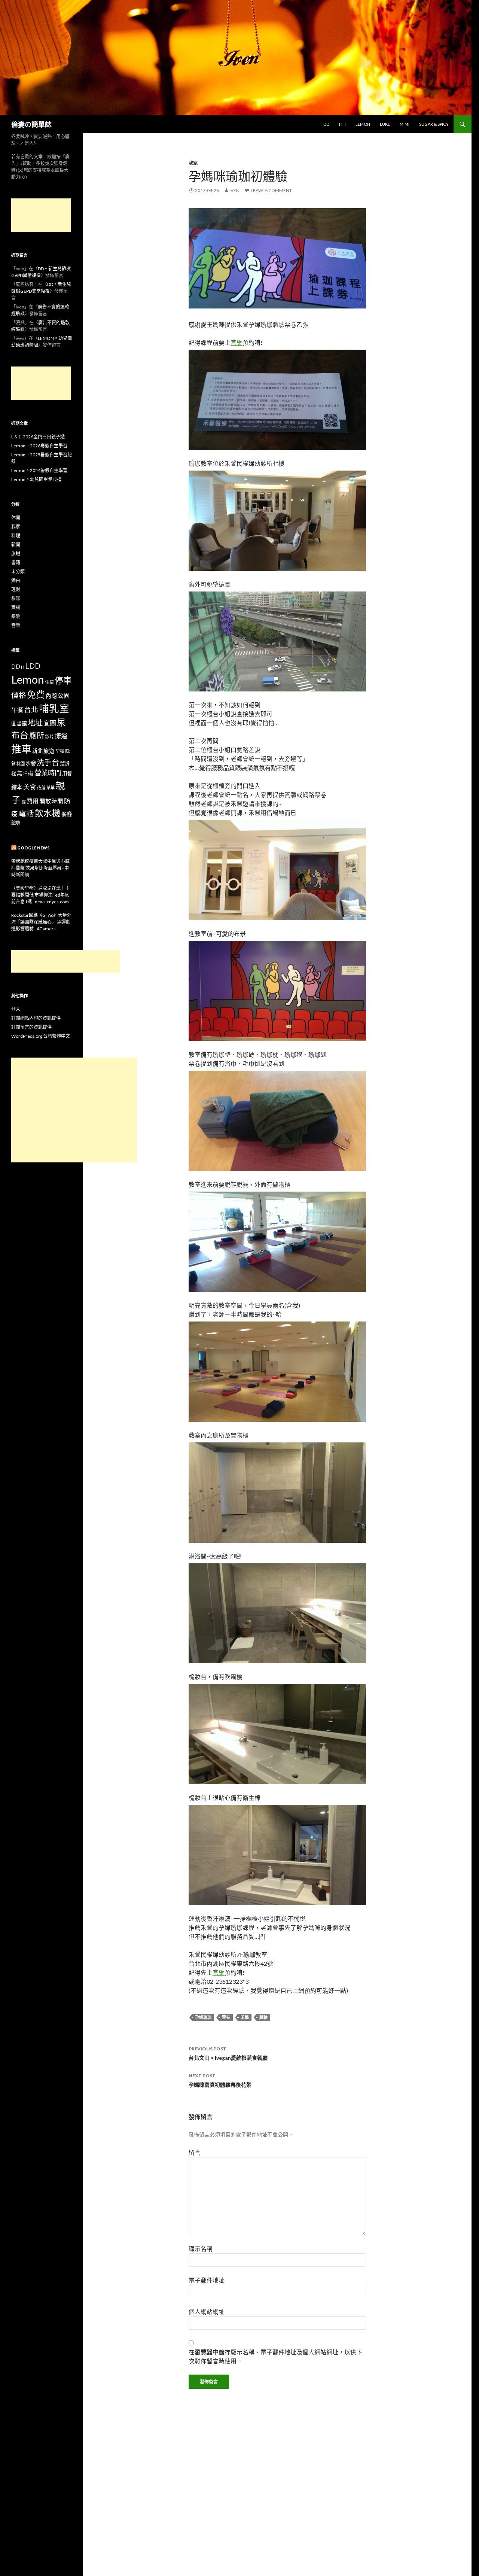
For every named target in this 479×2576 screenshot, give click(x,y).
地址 (35, 723)
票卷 (226, 2017)
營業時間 (48, 773)
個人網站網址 (207, 2312)
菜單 (51, 787)
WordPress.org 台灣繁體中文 (41, 1036)
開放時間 (51, 801)
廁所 (37, 735)
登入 (16, 1009)
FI (23, 667)
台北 (31, 709)
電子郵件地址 (207, 2280)
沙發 (31, 763)
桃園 (21, 764)
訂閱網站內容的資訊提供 (36, 1018)
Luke (385, 124)
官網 (237, 342)
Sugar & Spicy (434, 124)
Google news (33, 848)
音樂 (16, 625)
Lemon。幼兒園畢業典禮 (36, 479)
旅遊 (16, 553)
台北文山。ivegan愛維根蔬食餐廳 (228, 2053)
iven (234, 190)
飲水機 (48, 813)
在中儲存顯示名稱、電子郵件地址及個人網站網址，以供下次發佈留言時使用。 (275, 2356)
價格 (19, 695)
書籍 (16, 562)
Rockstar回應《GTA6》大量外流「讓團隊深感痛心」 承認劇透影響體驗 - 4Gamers (41, 922)
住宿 (49, 682)
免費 (36, 694)
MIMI (405, 124)
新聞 (16, 545)
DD (326, 124)
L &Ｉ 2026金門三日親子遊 (38, 437)
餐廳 (67, 814)
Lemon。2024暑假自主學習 (39, 470)
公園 (64, 695)
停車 (63, 680)
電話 (26, 813)
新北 (37, 751)
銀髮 (16, 616)
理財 (16, 589)
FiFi (342, 124)
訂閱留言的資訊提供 (31, 1027)
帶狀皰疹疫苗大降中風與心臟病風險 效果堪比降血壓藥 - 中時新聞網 (40, 868)
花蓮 (41, 787)
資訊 (16, 607)
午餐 (17, 710)
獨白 (16, 580)
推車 (21, 749)
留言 (195, 2152)
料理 (16, 536)
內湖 (51, 696)
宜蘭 (50, 723)
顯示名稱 (201, 2249)
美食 (30, 787)
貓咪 (16, 598)
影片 (49, 736)
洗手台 (48, 762)
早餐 (60, 751)
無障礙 (25, 773)
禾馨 (245, 2017)
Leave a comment (271, 190)
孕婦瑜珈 (203, 2017)
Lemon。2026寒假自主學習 (39, 446)
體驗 (263, 2017)
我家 (193, 163)
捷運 (61, 736)
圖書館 (19, 723)
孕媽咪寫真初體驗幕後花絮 (220, 2080)
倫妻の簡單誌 (31, 124)
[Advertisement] (41, 215)
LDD (33, 666)
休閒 (16, 518)
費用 (33, 801)
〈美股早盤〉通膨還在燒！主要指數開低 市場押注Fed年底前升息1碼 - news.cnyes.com (40, 895)
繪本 (17, 787)
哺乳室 (54, 708)
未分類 (18, 571)
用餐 (67, 773)
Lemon (363, 124)
